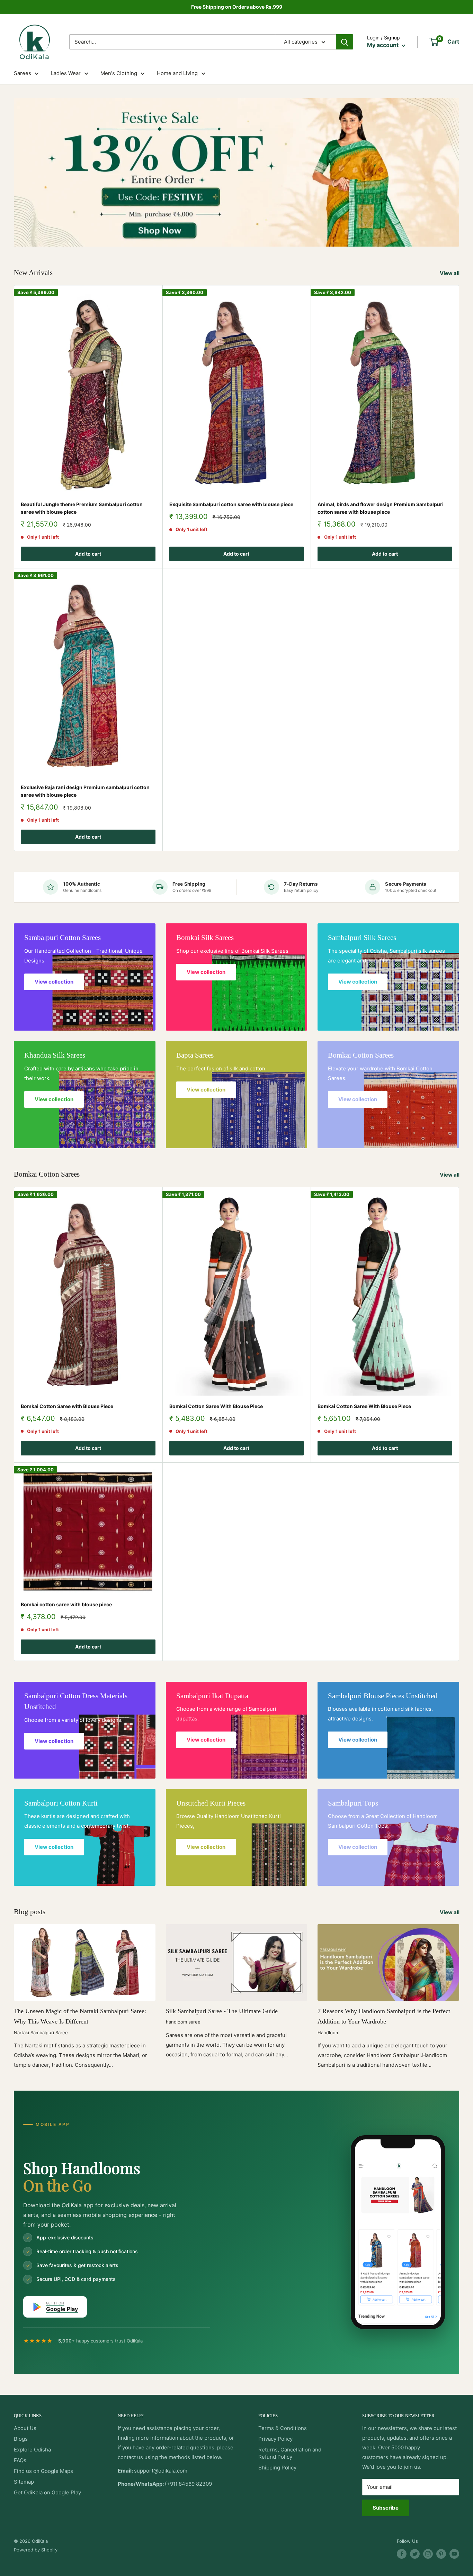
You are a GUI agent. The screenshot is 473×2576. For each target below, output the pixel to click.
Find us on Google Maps (43, 2471)
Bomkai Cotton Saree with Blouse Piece (67, 1406)
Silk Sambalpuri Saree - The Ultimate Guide (222, 2011)
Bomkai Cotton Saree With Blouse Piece (216, 1406)
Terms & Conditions (283, 2428)
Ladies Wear (66, 73)
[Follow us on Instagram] (428, 2554)
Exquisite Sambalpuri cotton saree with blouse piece (231, 504)
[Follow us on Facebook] (402, 2554)
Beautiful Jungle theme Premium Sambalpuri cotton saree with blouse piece (82, 508)
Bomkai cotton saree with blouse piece (66, 1604)
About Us (25, 2428)
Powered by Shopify (36, 2550)
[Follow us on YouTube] (454, 2554)
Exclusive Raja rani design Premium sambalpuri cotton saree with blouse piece (85, 791)
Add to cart (88, 554)
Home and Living (177, 73)
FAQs (20, 2460)
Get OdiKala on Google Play (47, 2492)
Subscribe (386, 2508)
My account (383, 45)
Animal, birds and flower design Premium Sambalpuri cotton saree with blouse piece (381, 508)
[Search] (345, 42)
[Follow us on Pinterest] (441, 2554)
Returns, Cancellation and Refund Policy (290, 2453)
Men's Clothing (119, 73)
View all (450, 273)
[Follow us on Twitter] (415, 2554)
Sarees (23, 73)
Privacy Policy (275, 2439)
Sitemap (24, 2482)
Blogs (21, 2439)
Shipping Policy (277, 2468)
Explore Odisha (32, 2450)
